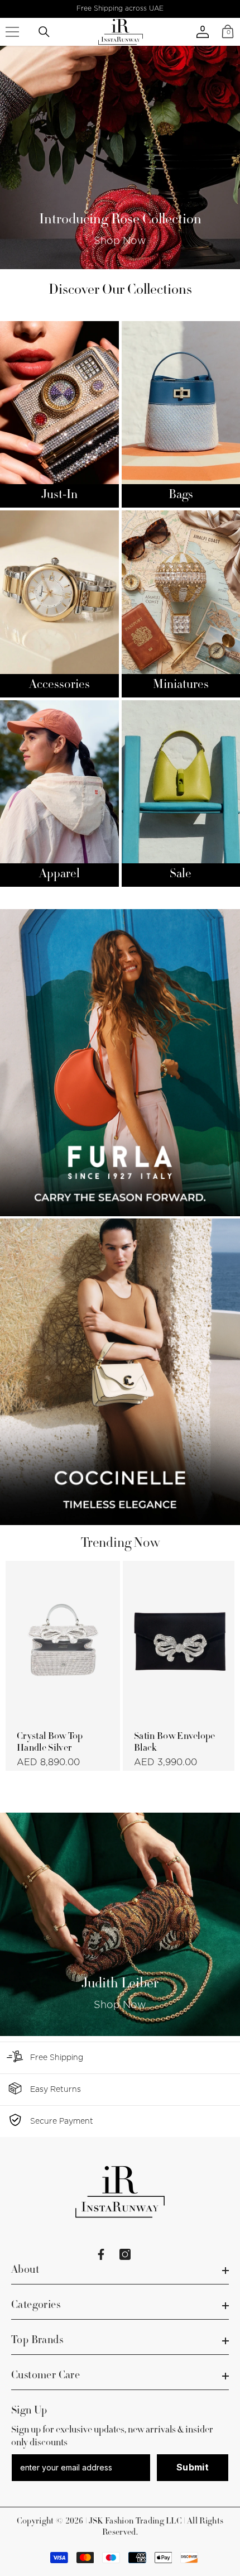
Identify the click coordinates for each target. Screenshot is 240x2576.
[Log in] (203, 32)
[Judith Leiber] (120, 1924)
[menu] (12, 32)
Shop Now (120, 241)
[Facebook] (101, 2254)
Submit (193, 2467)
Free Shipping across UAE (120, 8)
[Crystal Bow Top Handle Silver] (63, 1641)
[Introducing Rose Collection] (120, 157)
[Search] (44, 32)
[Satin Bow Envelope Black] (180, 1641)
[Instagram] (125, 2254)
